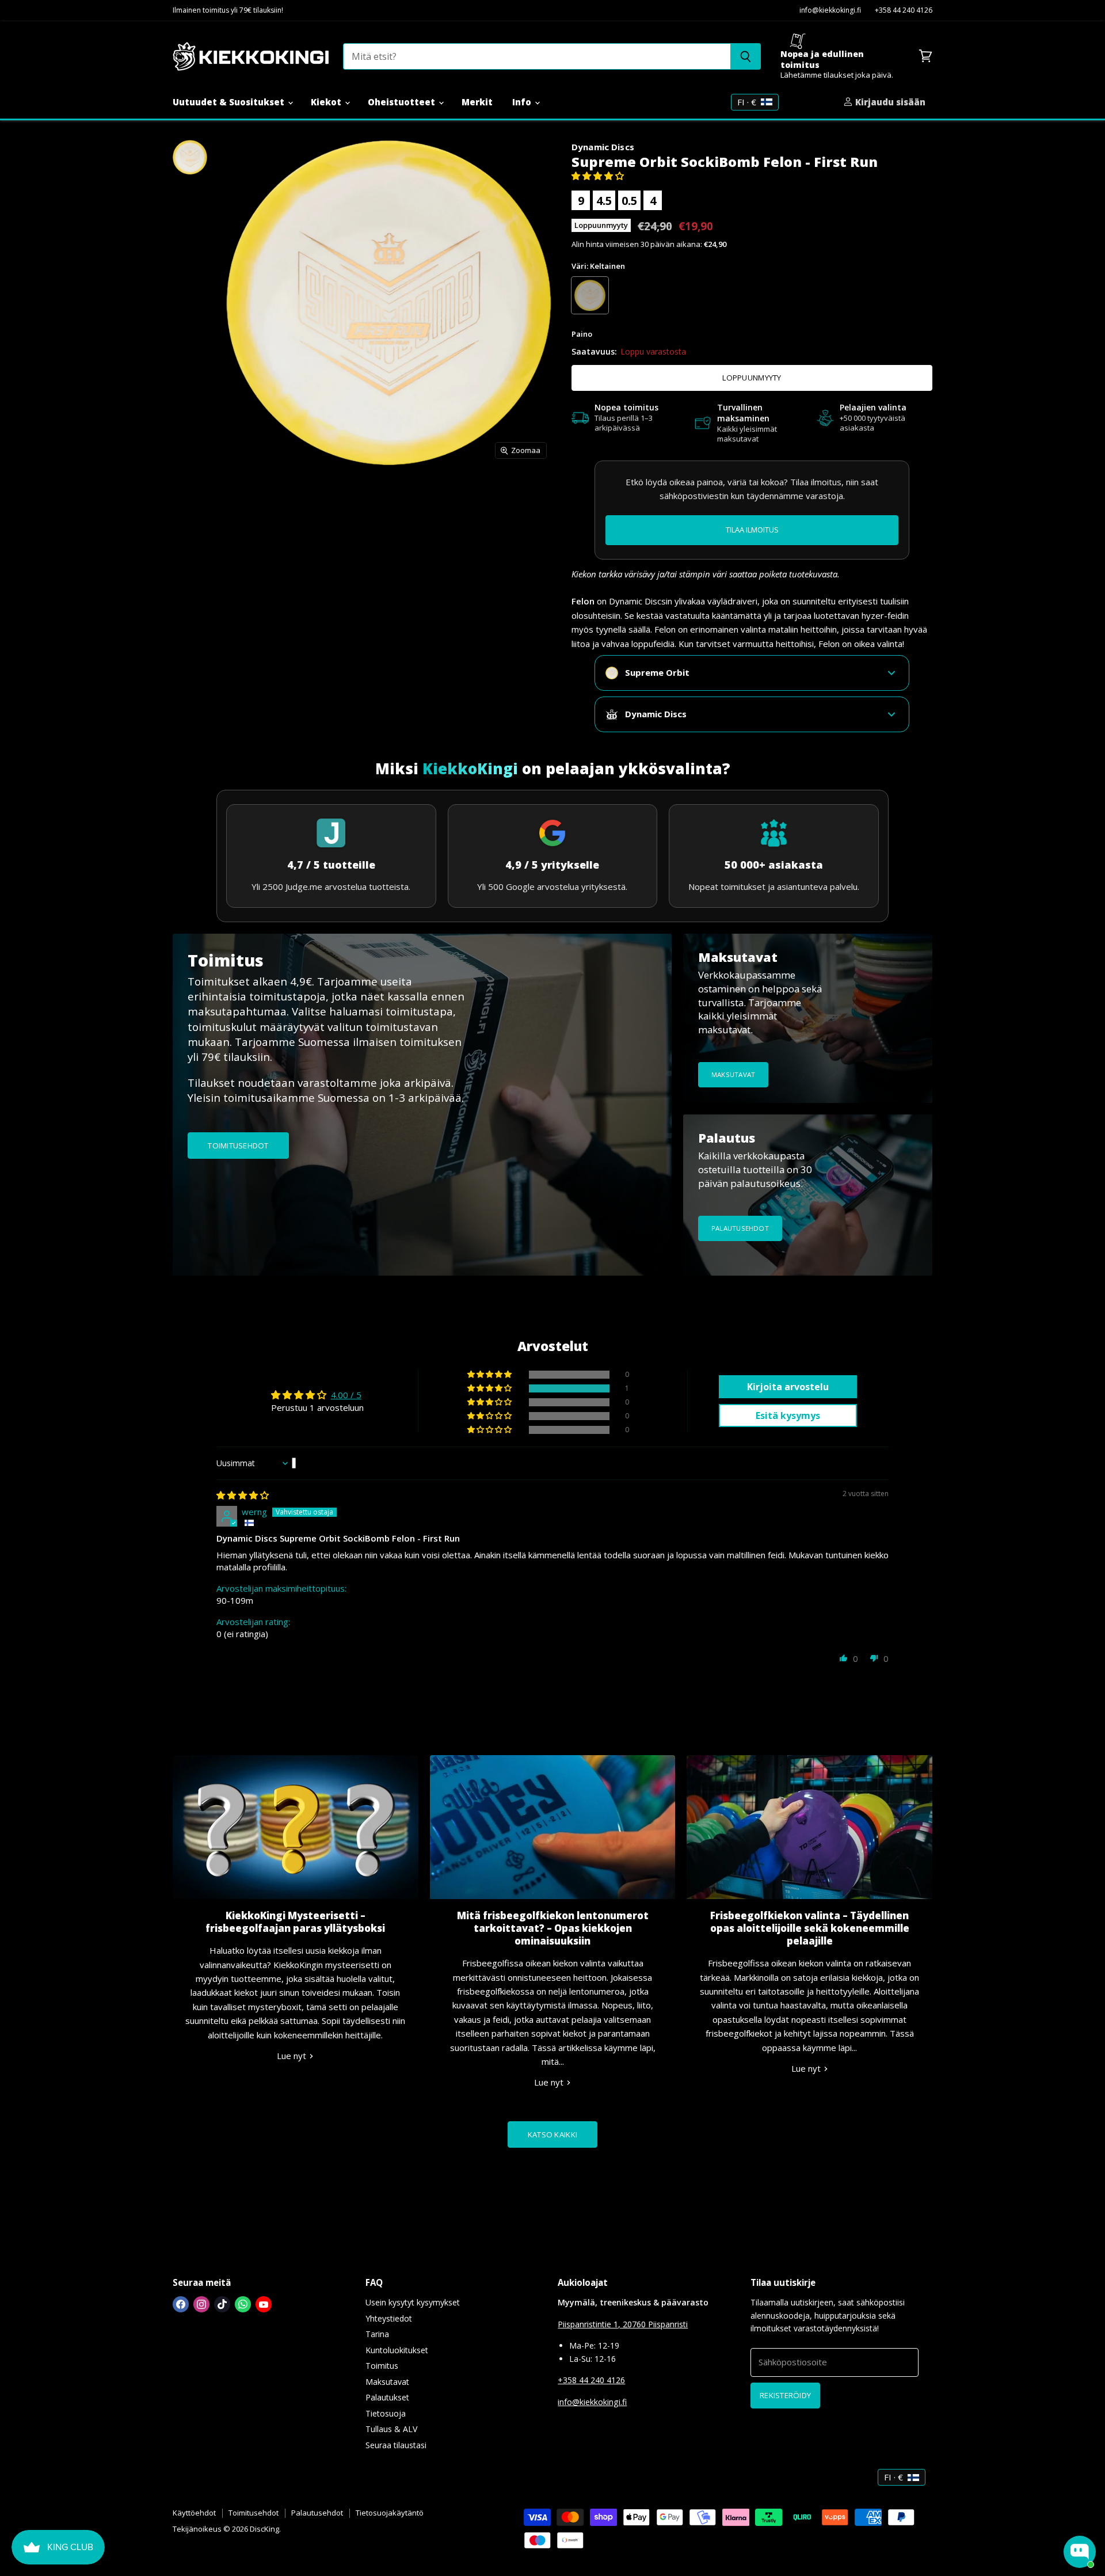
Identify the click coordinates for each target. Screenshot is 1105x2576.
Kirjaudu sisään (889, 102)
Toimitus (382, 2366)
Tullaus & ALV (391, 2429)
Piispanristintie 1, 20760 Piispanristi (623, 2324)
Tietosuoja (386, 2413)
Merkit (477, 102)
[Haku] (746, 56)
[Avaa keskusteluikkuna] (1080, 2552)
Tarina (377, 2334)
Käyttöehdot (194, 2513)
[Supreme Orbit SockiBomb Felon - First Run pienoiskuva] (190, 157)
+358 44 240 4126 (904, 11)
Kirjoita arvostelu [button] (788, 1387)
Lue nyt (293, 2056)
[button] (598, 176)
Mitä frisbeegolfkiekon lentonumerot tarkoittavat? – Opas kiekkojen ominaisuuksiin (553, 1928)
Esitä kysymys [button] (788, 1416)
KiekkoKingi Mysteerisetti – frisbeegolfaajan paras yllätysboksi (295, 1922)
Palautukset (387, 2397)
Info (523, 102)
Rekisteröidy (785, 2395)
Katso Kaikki (552, 2134)
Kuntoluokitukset (397, 2350)
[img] (243, 1495)
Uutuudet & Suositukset (230, 102)
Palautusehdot (317, 2513)
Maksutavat (387, 2382)
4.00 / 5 (346, 1395)
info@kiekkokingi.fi (830, 11)
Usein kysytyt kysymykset (413, 2302)
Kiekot (327, 102)
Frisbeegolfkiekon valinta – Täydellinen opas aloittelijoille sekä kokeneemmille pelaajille (810, 1928)
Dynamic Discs (603, 147)
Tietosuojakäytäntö (390, 2513)
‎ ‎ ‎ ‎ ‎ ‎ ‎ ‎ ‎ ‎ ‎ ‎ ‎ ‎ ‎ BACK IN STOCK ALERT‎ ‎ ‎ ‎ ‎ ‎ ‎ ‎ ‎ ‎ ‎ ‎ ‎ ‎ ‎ (752, 530)
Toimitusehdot (254, 2513)
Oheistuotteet (403, 102)
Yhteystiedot (389, 2318)
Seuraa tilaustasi (396, 2445)
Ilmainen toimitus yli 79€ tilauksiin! (228, 11)
